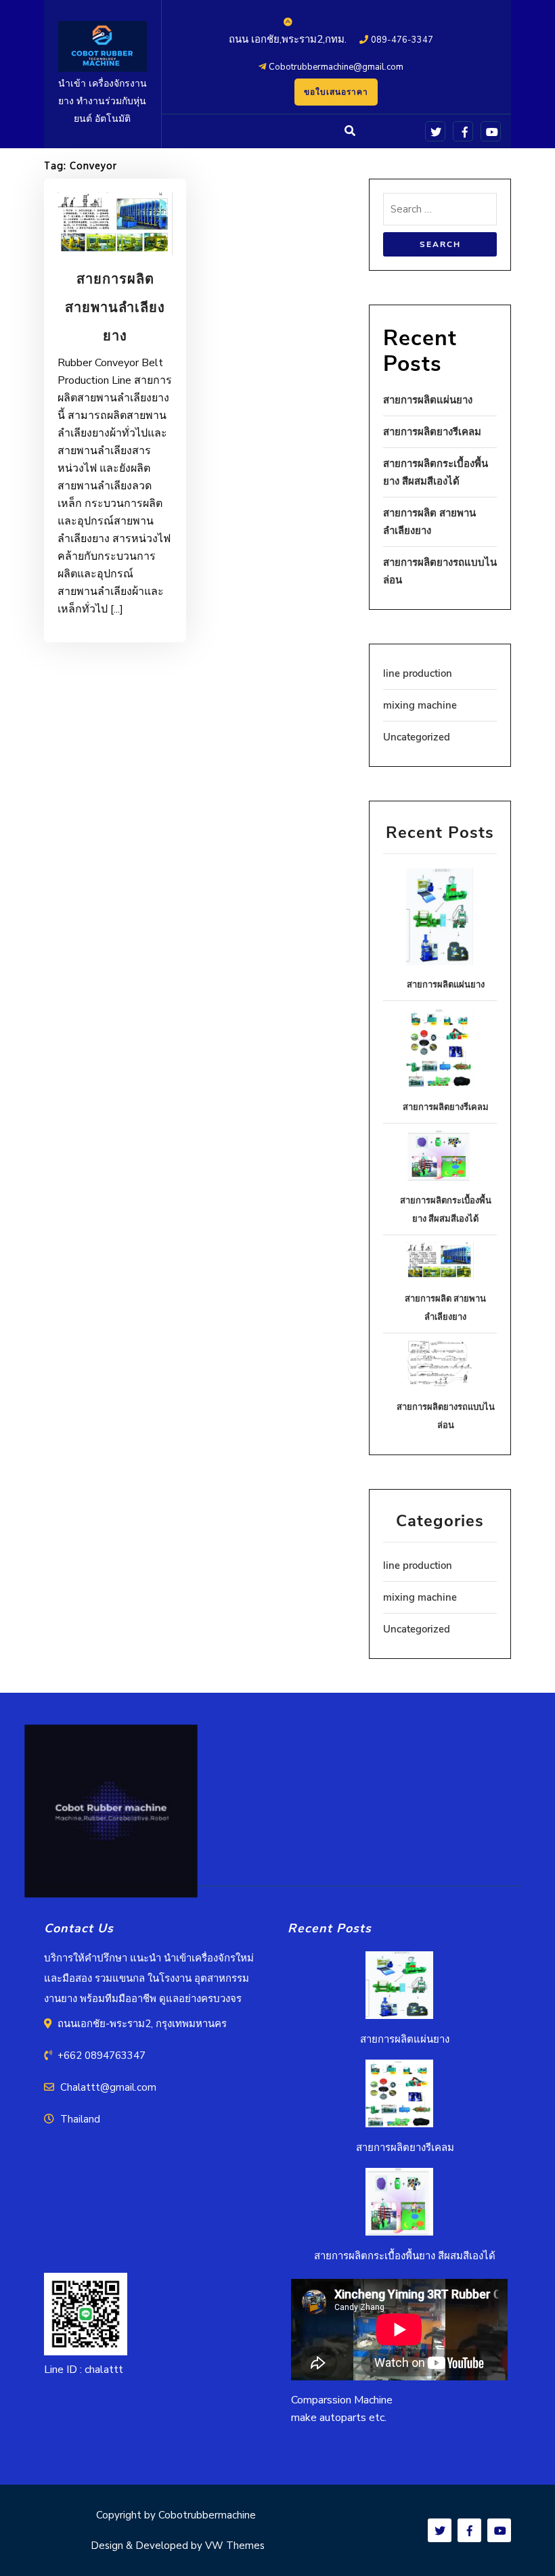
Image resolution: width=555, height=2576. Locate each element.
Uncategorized (417, 737)
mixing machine (420, 705)
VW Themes (234, 2546)
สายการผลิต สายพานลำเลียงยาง (115, 308)
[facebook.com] (461, 131)
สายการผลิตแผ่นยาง (428, 400)
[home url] (111, 1818)
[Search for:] (440, 213)
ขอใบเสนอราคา (336, 92)
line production (418, 673)
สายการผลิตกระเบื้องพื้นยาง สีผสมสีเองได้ (405, 2256)
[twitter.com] (433, 131)
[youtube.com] (488, 131)
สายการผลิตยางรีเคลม (432, 432)
